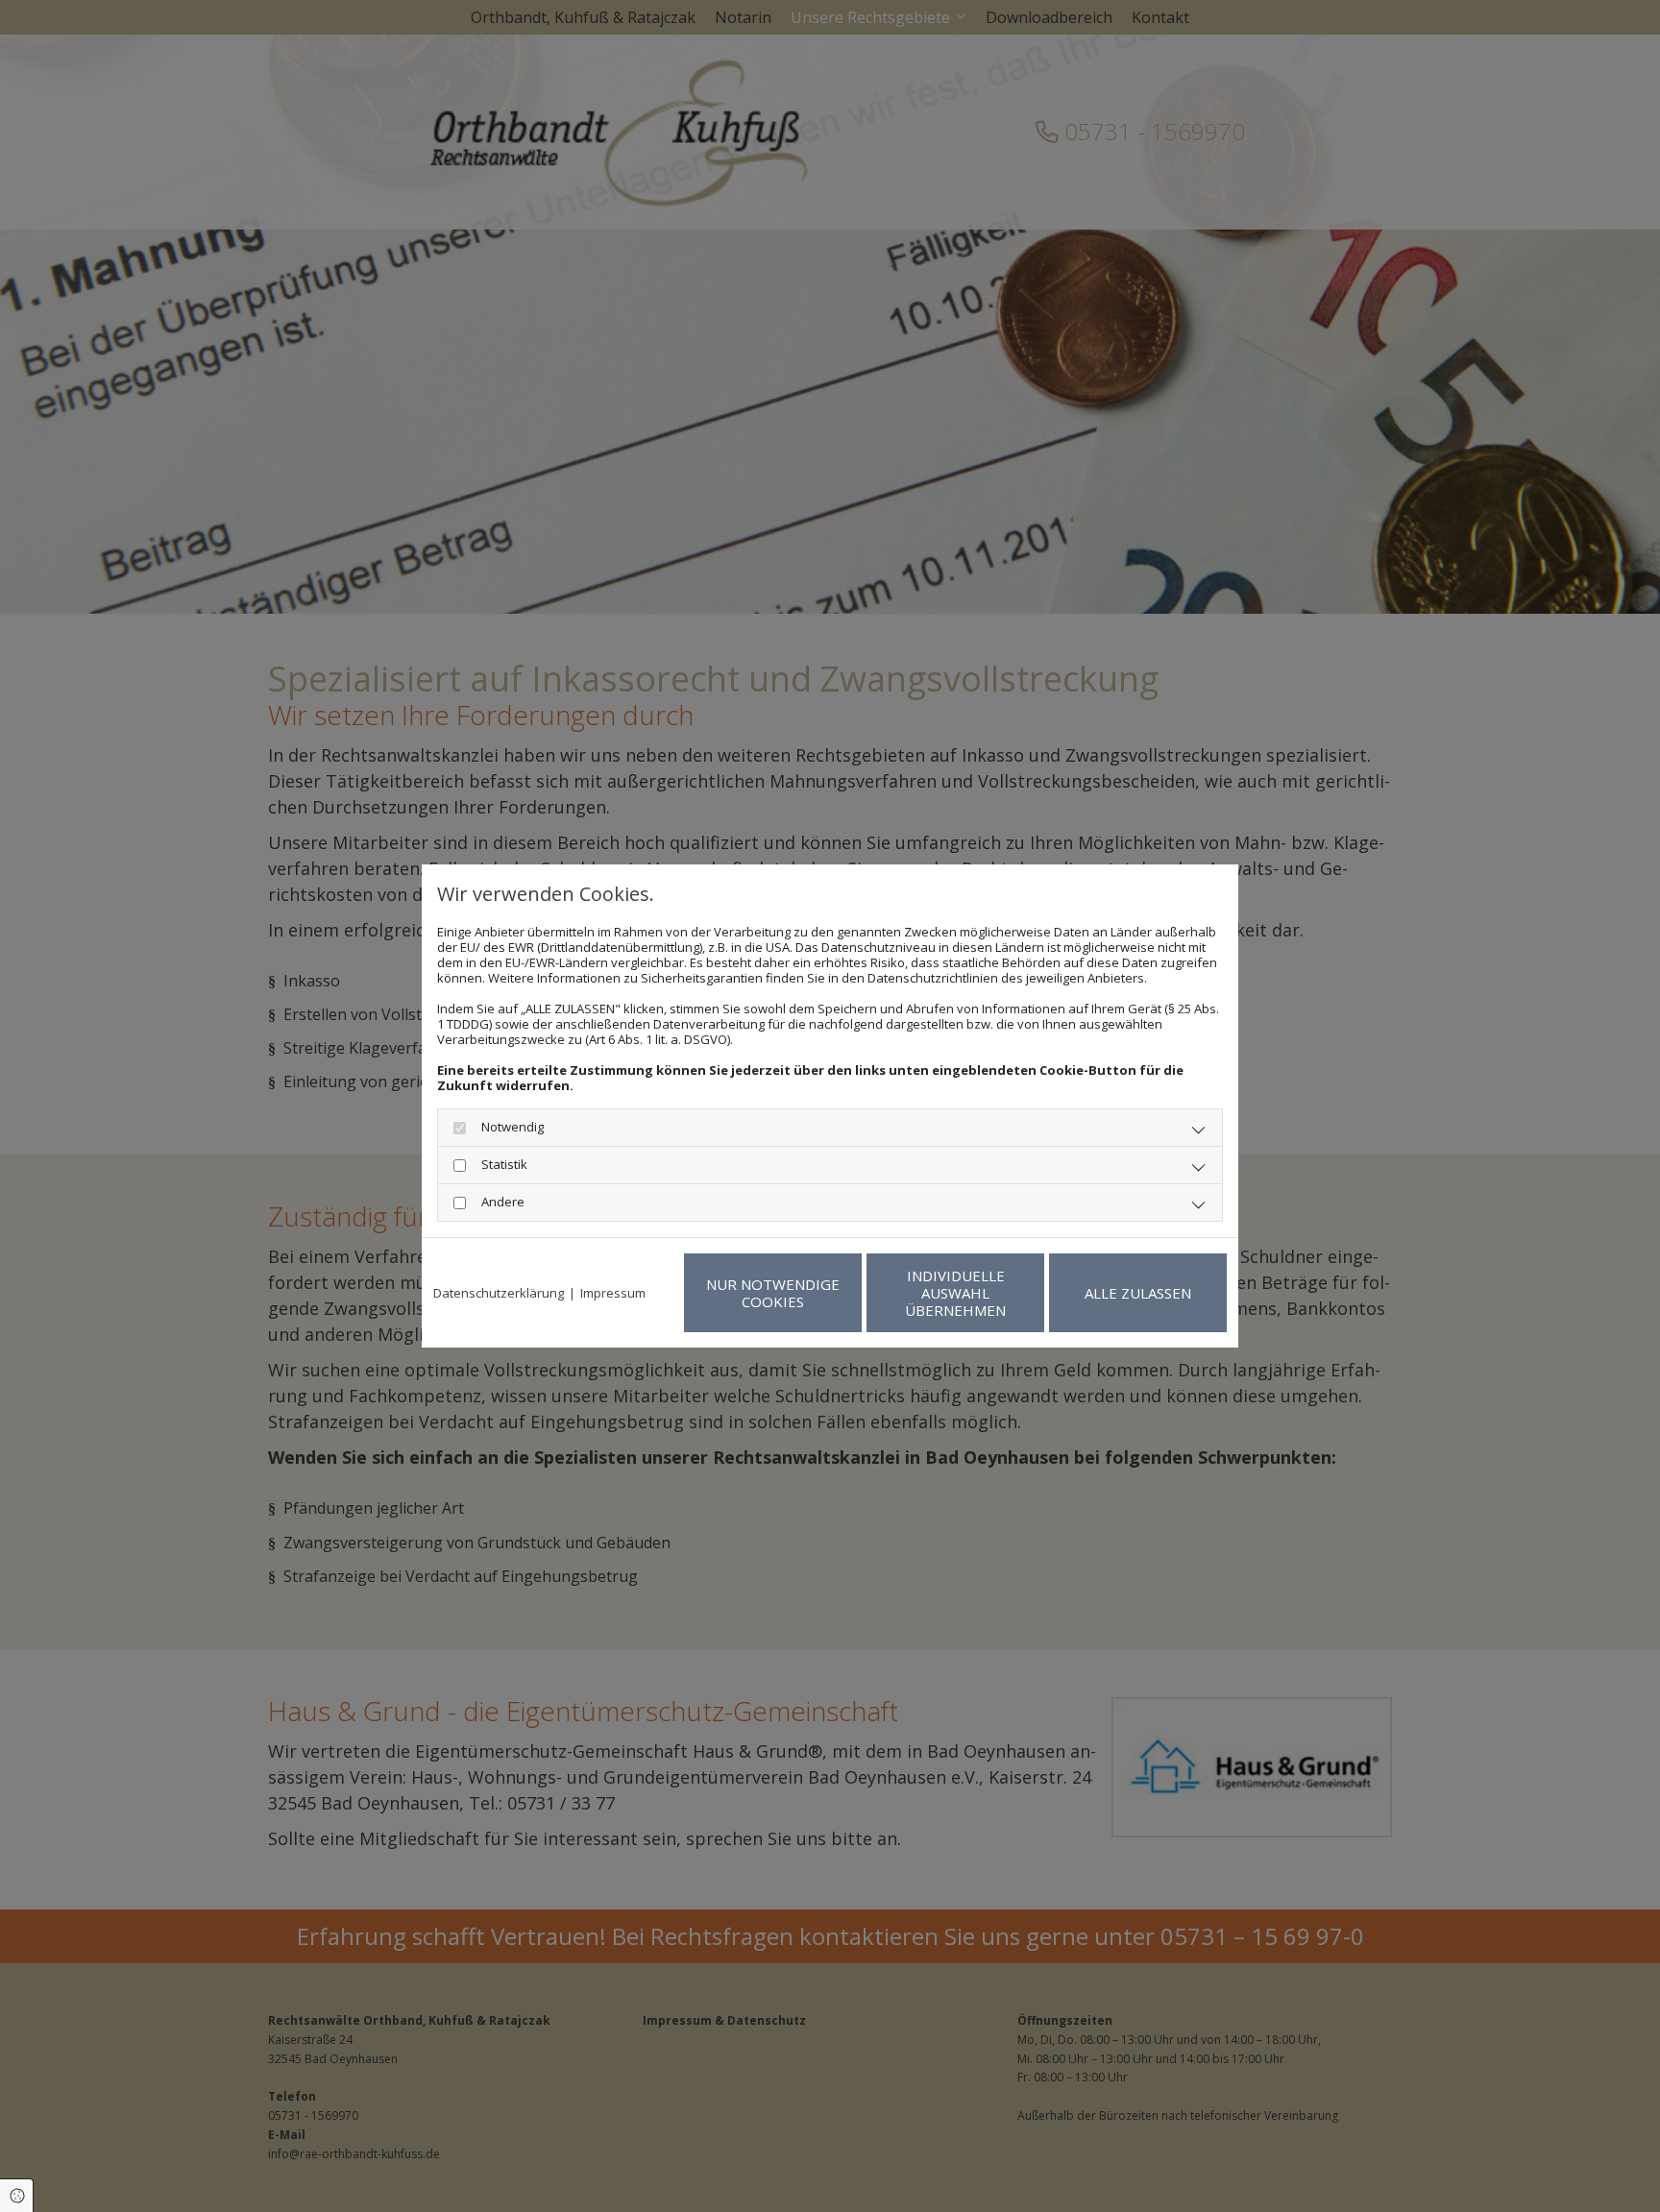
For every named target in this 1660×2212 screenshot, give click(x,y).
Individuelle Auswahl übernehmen (955, 1293)
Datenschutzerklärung (499, 1293)
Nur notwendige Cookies (773, 1293)
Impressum (613, 1293)
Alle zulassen (1138, 1293)
